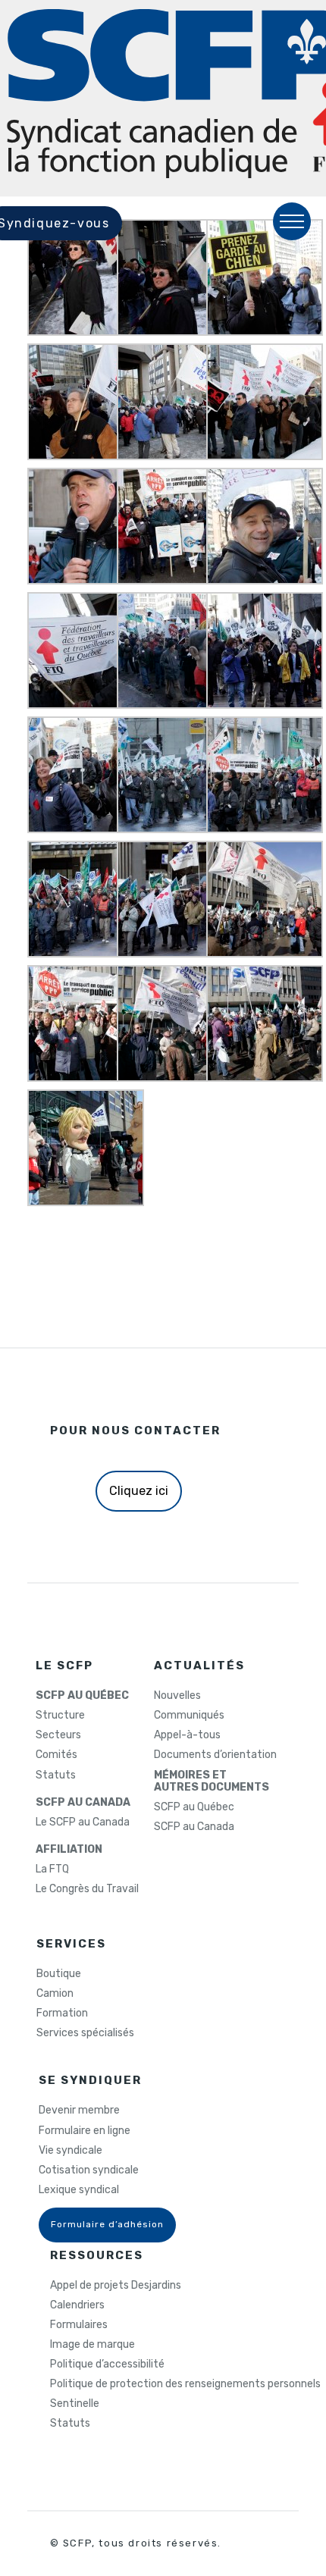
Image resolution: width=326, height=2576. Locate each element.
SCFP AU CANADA (83, 1803)
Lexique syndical (79, 2190)
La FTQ (52, 1869)
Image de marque (92, 2345)
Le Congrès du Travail (87, 1889)
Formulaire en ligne (85, 2131)
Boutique (59, 1974)
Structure (60, 1716)
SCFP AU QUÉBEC (82, 1696)
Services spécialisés (85, 2033)
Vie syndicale (71, 2151)
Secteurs (58, 1735)
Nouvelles (177, 1696)
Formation (62, 2013)
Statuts (56, 1775)
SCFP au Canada (194, 1827)
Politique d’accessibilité (107, 2364)
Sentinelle (75, 2404)
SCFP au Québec (194, 1807)
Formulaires (79, 2325)
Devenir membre (79, 2111)
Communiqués (189, 1716)
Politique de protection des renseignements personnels (185, 2384)
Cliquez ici (139, 1491)
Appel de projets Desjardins (116, 2286)
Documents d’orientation (215, 1755)
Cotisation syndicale (89, 2170)
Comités (56, 1755)
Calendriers (77, 2305)
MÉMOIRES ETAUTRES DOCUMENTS (212, 1782)
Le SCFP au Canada (83, 1822)
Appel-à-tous (187, 1735)
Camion (55, 1994)
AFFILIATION (69, 1850)
